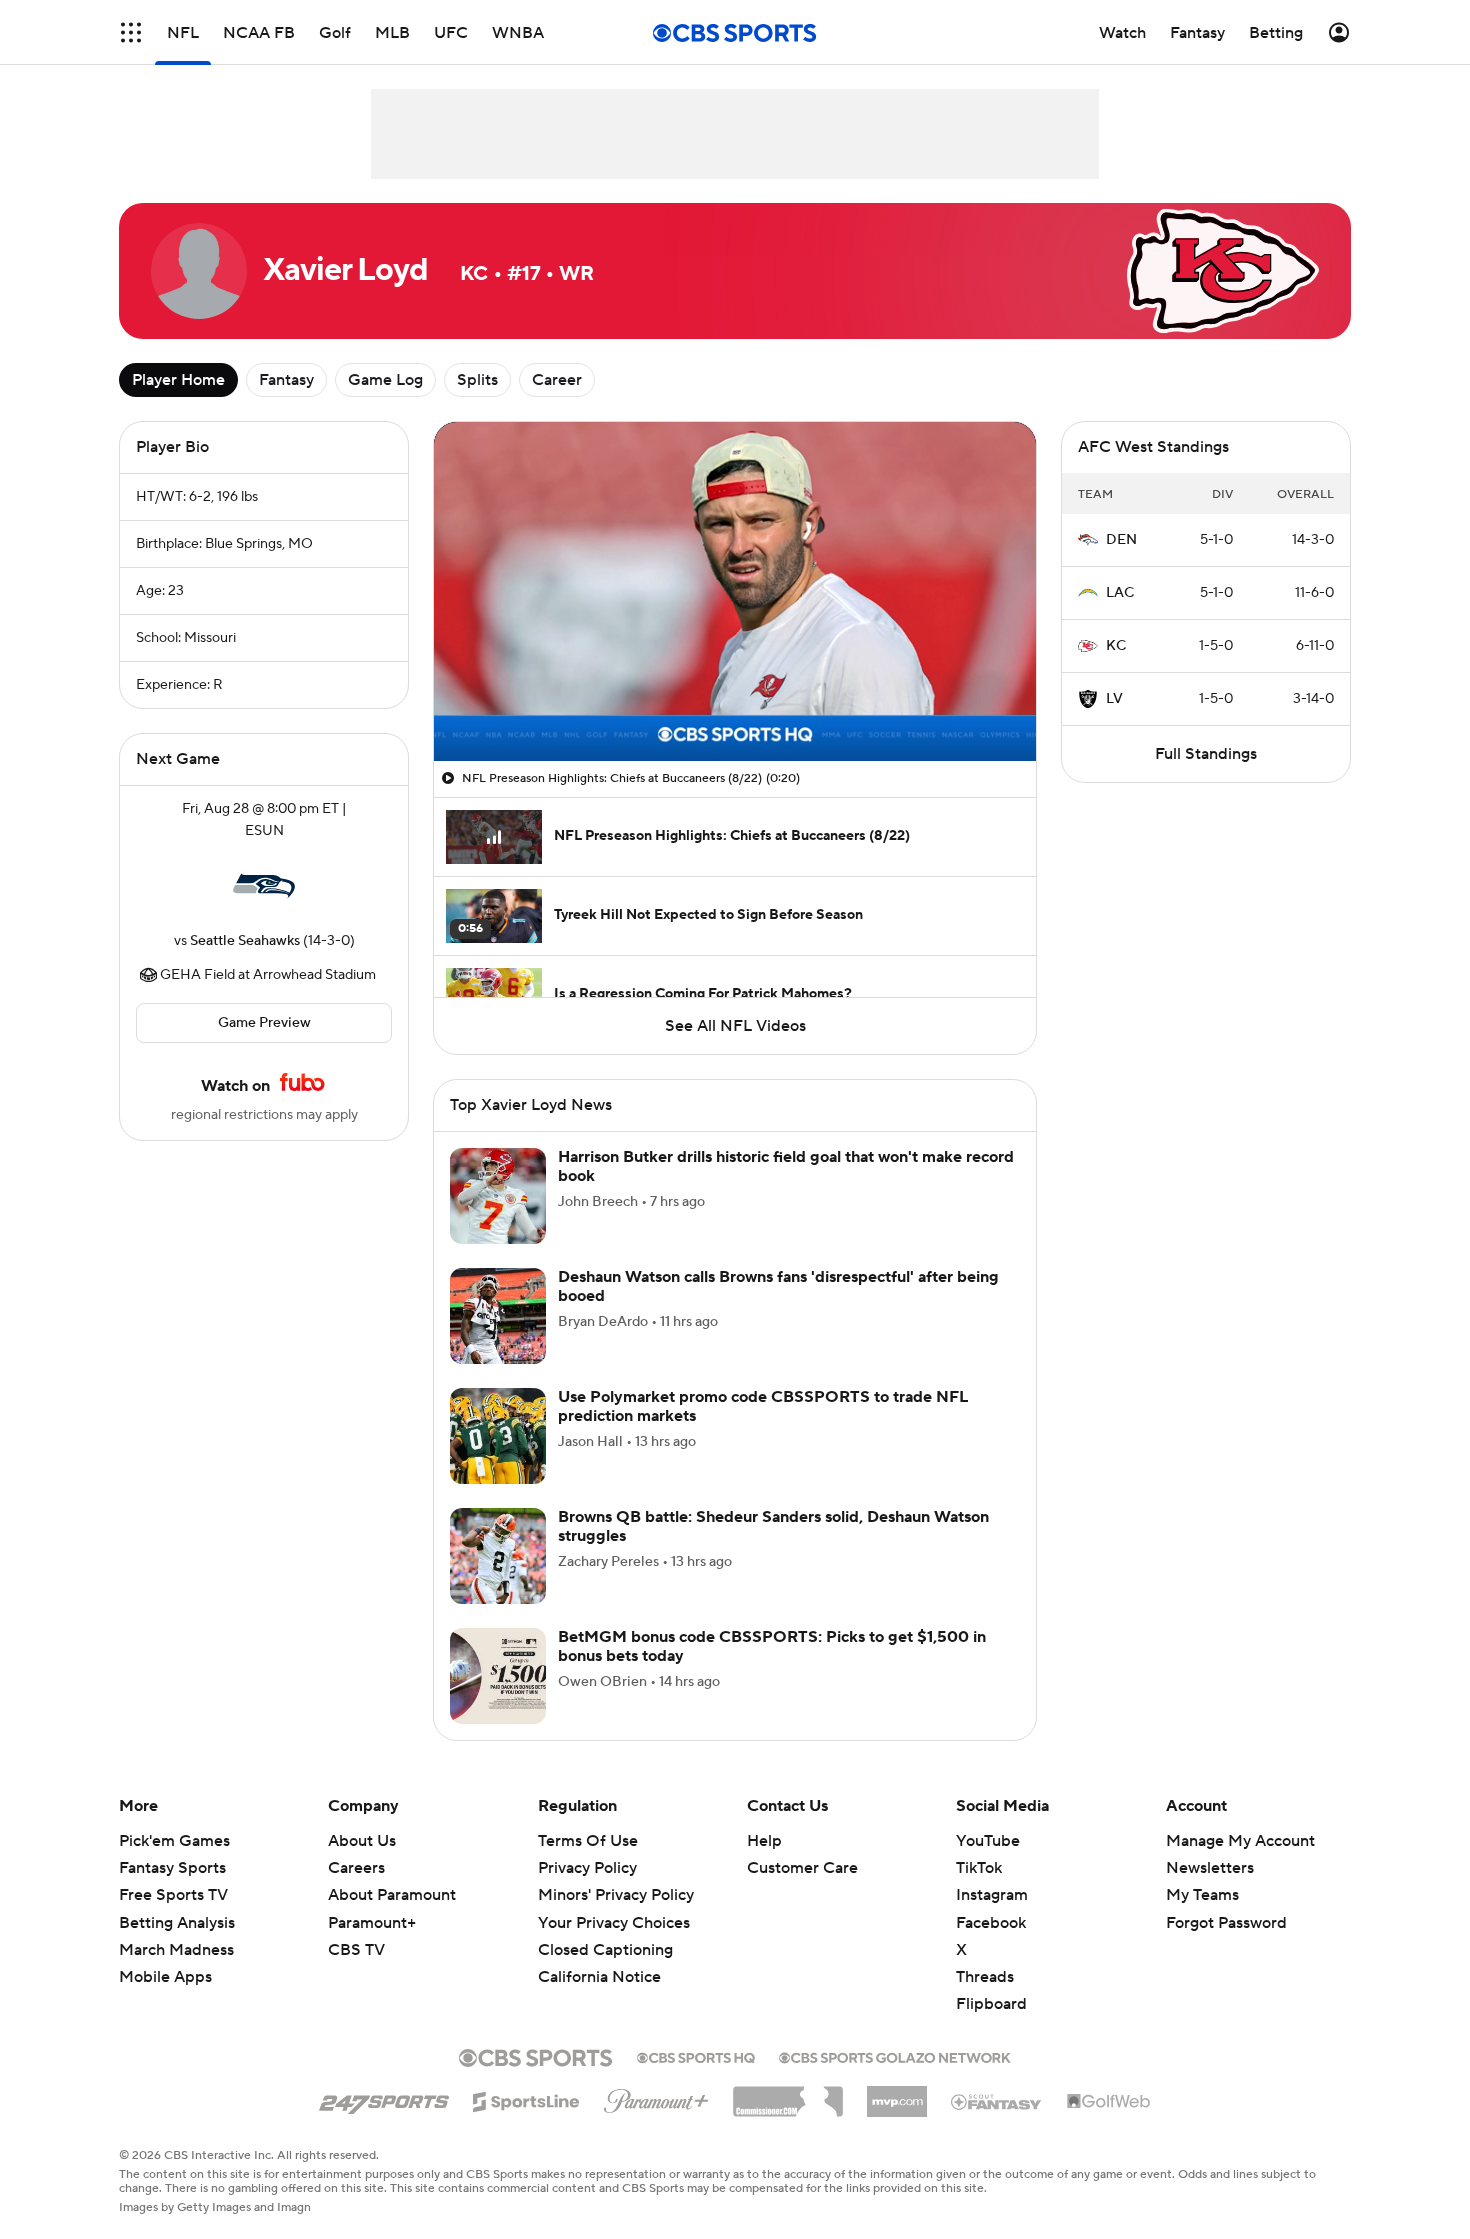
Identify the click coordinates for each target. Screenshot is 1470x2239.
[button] (131, 32)
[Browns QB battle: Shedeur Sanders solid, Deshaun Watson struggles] (498, 1556)
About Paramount (392, 1895)
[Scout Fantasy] (997, 2101)
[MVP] (897, 2094)
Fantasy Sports (172, 1868)
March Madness (176, 1950)
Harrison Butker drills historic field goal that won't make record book (786, 1166)
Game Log (385, 380)
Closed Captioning (605, 1931)
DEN (1121, 540)
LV (1114, 699)
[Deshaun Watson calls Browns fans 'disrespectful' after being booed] (498, 1316)
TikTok (979, 1868)
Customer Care (802, 1868)
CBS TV (356, 1950)
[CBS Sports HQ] (696, 2056)
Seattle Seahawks (245, 941)
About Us (362, 1841)
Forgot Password (1226, 1923)
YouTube (988, 1841)
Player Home (178, 380)
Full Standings (1206, 754)
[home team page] (264, 886)
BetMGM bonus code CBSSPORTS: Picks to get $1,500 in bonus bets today (772, 1646)
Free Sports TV (173, 1895)
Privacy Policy (587, 1868)
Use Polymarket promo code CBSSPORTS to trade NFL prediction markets (763, 1406)
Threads (985, 1977)
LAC (1120, 593)
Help (764, 1841)
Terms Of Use (588, 1841)
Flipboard (991, 2004)
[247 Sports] (384, 2098)
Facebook (991, 1923)
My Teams (1202, 1895)
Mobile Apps (165, 1977)
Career (557, 380)
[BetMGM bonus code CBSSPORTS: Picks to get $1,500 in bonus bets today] (498, 1676)
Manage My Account (1240, 1841)
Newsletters (1210, 1868)
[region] (735, 591)
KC (1116, 646)
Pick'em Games (174, 1841)
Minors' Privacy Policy (616, 1895)
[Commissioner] (788, 2094)
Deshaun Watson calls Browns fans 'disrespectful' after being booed (778, 1286)
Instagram (992, 1895)
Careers (356, 1868)
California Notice (599, 1958)
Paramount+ (372, 1923)
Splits (477, 380)
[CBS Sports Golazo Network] (895, 2056)
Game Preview (264, 1023)
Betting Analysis (177, 1923)
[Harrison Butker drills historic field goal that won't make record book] (498, 1196)
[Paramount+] (656, 2097)
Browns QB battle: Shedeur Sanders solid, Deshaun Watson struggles (773, 1526)
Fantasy (286, 380)
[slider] (735, 703)
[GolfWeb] (1109, 2102)
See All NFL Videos (735, 1026)
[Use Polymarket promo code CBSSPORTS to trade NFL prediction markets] (498, 1436)
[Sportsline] (526, 2099)
